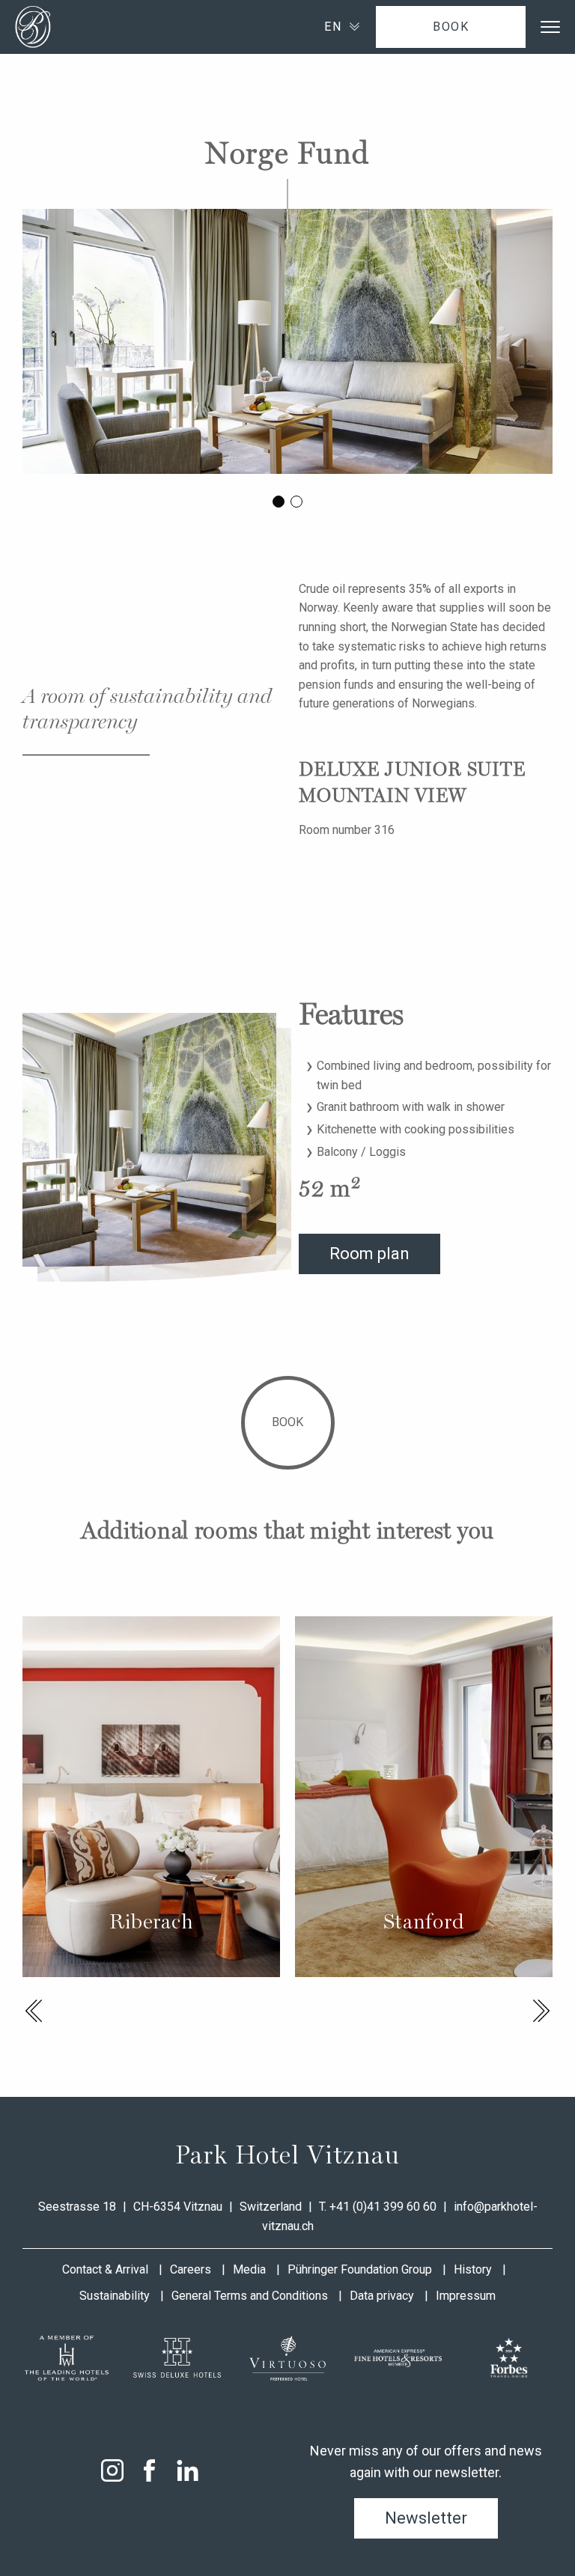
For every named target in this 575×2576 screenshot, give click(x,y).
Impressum (466, 2296)
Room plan (369, 1254)
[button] (34, 2011)
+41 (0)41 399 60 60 (383, 2207)
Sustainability (115, 2296)
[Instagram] (112, 2470)
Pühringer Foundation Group (360, 2269)
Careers (191, 2269)
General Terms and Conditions (250, 2296)
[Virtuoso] (287, 2358)
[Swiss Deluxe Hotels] (177, 2358)
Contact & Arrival (105, 2269)
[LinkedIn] (187, 2470)
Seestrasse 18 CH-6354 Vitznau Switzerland (171, 2207)
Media (249, 2269)
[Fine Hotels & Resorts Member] (398, 2358)
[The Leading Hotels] (67, 2358)
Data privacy (382, 2296)
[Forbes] (508, 2358)
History (473, 2269)
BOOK (451, 27)
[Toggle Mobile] (550, 27)
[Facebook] (150, 2470)
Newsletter (426, 2518)
